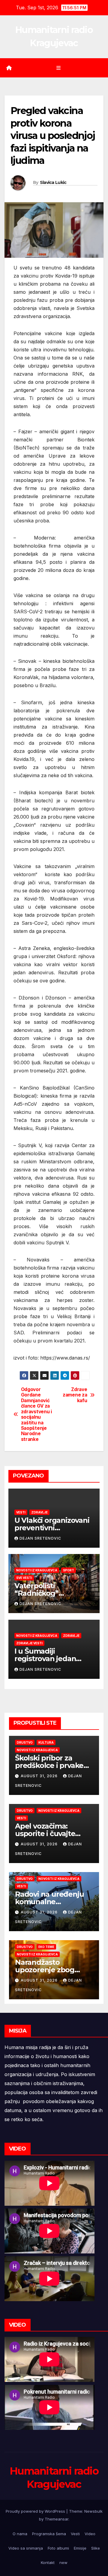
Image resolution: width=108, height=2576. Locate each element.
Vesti (21, 1512)
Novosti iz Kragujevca (37, 1570)
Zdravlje (39, 1512)
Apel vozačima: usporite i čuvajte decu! (45, 1834)
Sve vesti (24, 1578)
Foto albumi (58, 2548)
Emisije (80, 2548)
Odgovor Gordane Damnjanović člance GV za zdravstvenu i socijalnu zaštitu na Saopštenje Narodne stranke (36, 1414)
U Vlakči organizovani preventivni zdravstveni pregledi (52, 1528)
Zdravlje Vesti (29, 1643)
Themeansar (57, 2519)
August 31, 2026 (40, 1776)
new (63, 2562)
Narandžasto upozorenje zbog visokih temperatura (51, 1970)
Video (90, 2534)
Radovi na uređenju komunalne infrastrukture (49, 1902)
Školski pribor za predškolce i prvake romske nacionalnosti (53, 1765)
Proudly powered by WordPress (36, 2511)
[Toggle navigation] (58, 68)
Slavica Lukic (53, 182)
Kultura (46, 1742)
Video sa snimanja (26, 2548)
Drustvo (25, 1742)
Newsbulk (93, 2511)
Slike (96, 2548)
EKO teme (46, 1947)
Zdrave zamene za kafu (75, 1395)
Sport (69, 1570)
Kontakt (48, 2562)
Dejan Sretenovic (40, 1538)
